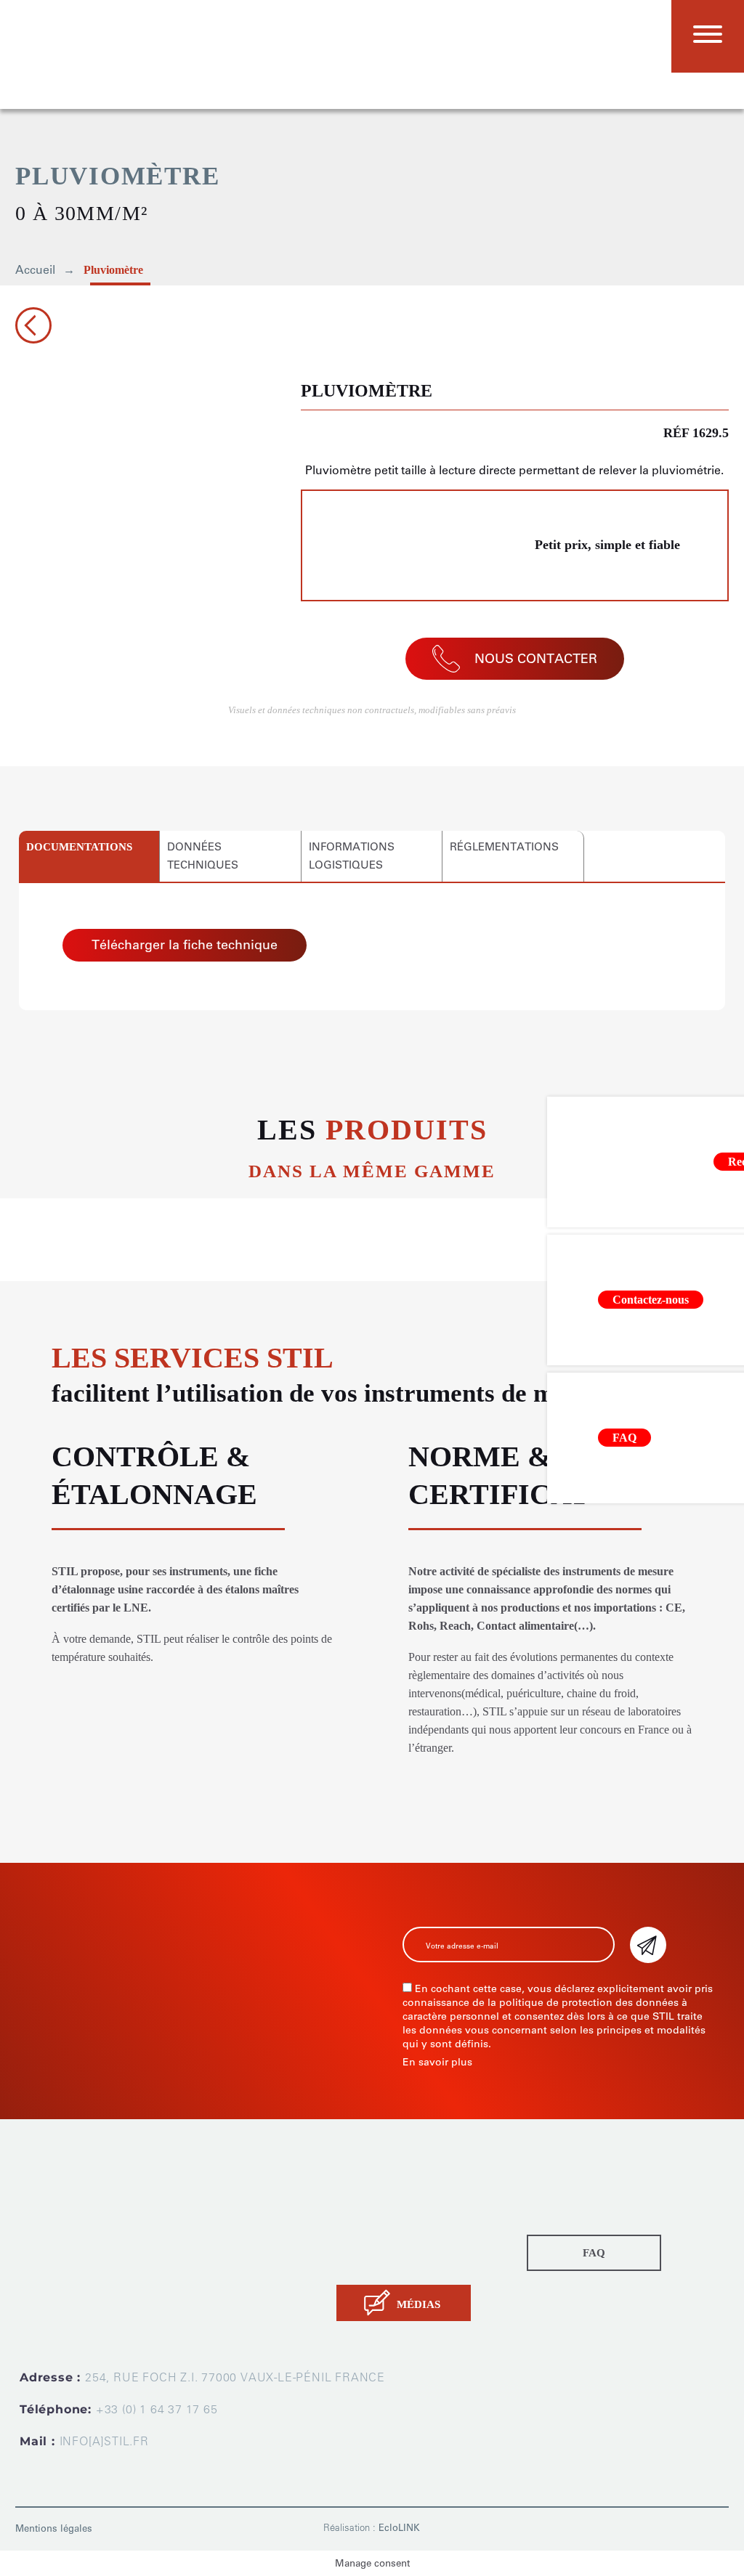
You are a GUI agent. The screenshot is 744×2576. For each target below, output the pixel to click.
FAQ (594, 2253)
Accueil (35, 270)
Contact (356, 2263)
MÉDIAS (418, 2304)
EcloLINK (399, 2528)
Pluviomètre (113, 270)
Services (359, 2227)
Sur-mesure (366, 2209)
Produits (358, 2191)
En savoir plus (437, 2062)
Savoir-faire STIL (378, 2245)
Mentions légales (54, 2528)
